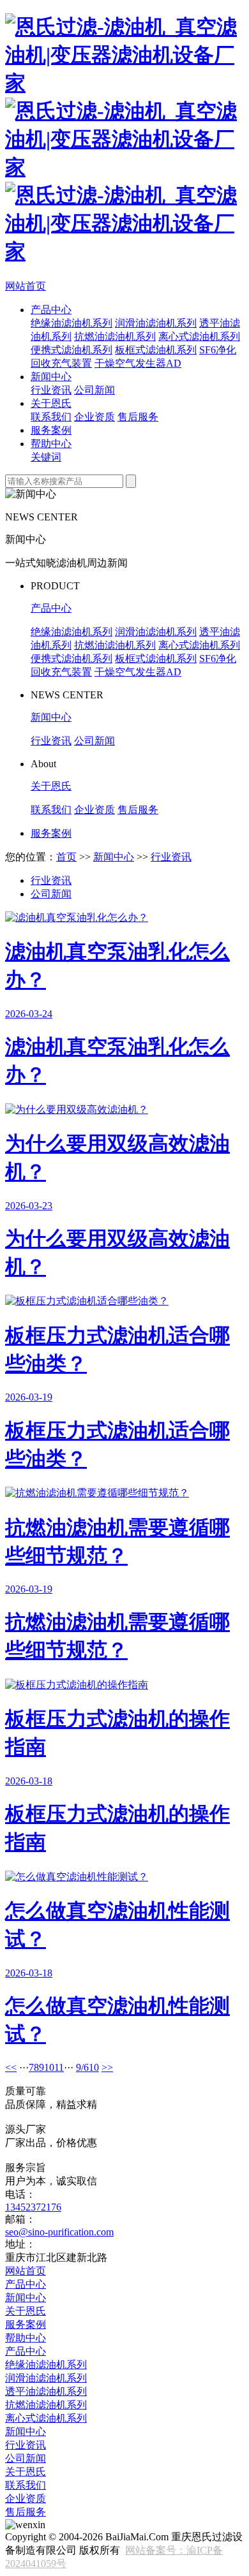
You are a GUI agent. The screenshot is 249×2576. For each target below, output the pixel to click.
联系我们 (51, 417)
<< (11, 2067)
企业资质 (94, 417)
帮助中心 (51, 444)
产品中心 (51, 310)
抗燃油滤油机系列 (115, 336)
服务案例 (51, 430)
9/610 (87, 2067)
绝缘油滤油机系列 (72, 323)
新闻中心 (51, 377)
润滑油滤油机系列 (156, 323)
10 (49, 2067)
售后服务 (138, 417)
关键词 (46, 457)
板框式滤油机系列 (156, 350)
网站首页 (26, 286)
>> (107, 2067)
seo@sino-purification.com (59, 2232)
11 (59, 2067)
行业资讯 (51, 390)
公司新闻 (94, 390)
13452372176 (33, 2207)
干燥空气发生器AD (138, 363)
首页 (66, 857)
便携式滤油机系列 (72, 350)
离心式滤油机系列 (199, 336)
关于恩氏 (51, 403)
